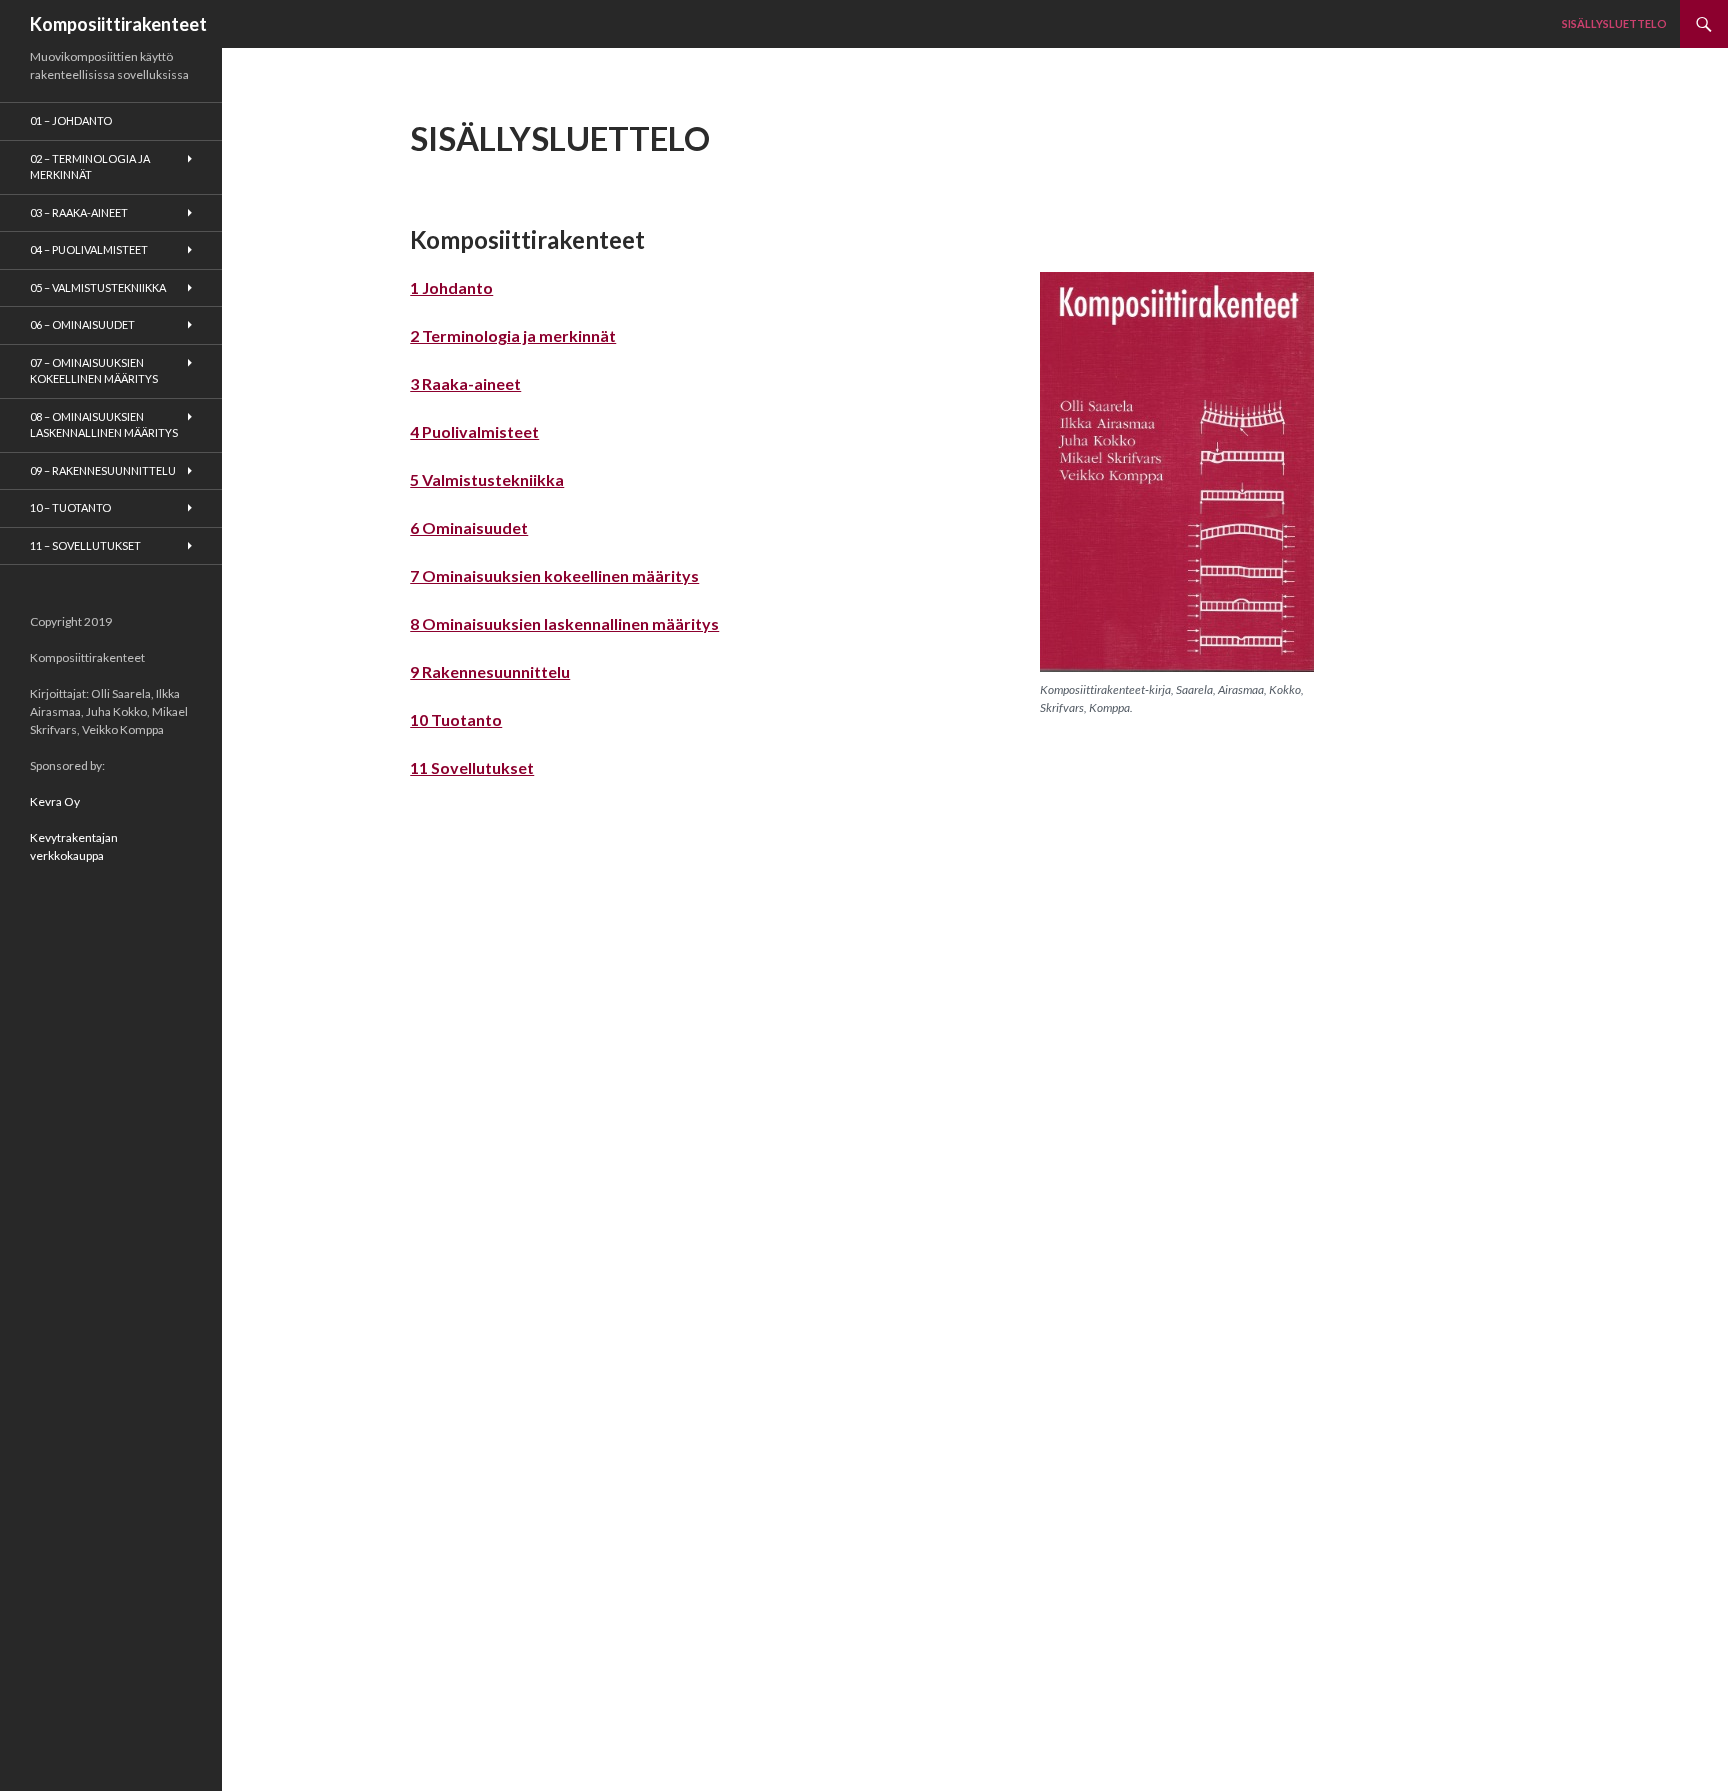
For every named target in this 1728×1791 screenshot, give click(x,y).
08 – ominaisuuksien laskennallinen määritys (104, 425)
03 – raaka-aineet (79, 212)
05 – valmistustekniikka (98, 287)
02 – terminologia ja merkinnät (90, 167)
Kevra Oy (55, 801)
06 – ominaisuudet (82, 324)
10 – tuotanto (70, 507)
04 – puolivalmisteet (89, 249)
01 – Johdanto (71, 120)
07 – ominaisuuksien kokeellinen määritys (94, 371)
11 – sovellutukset (85, 545)
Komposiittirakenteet (118, 24)
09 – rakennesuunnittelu (103, 470)
